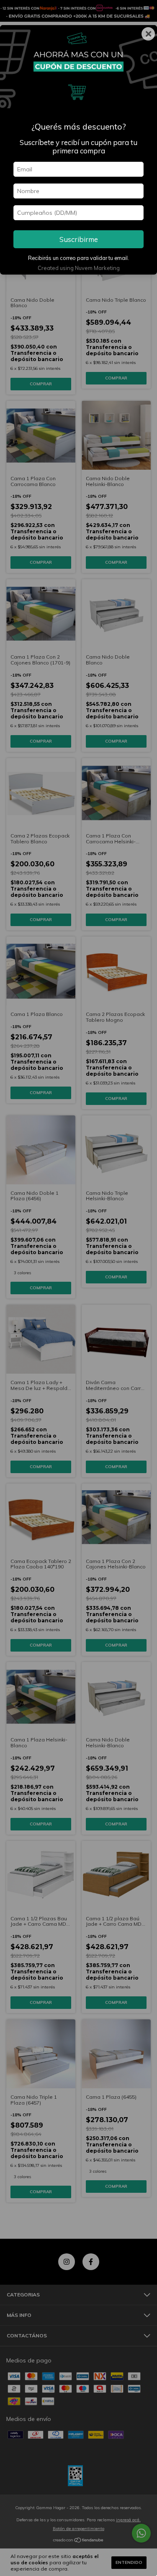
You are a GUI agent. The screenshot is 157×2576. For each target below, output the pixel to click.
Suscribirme (79, 239)
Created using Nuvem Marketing (79, 268)
